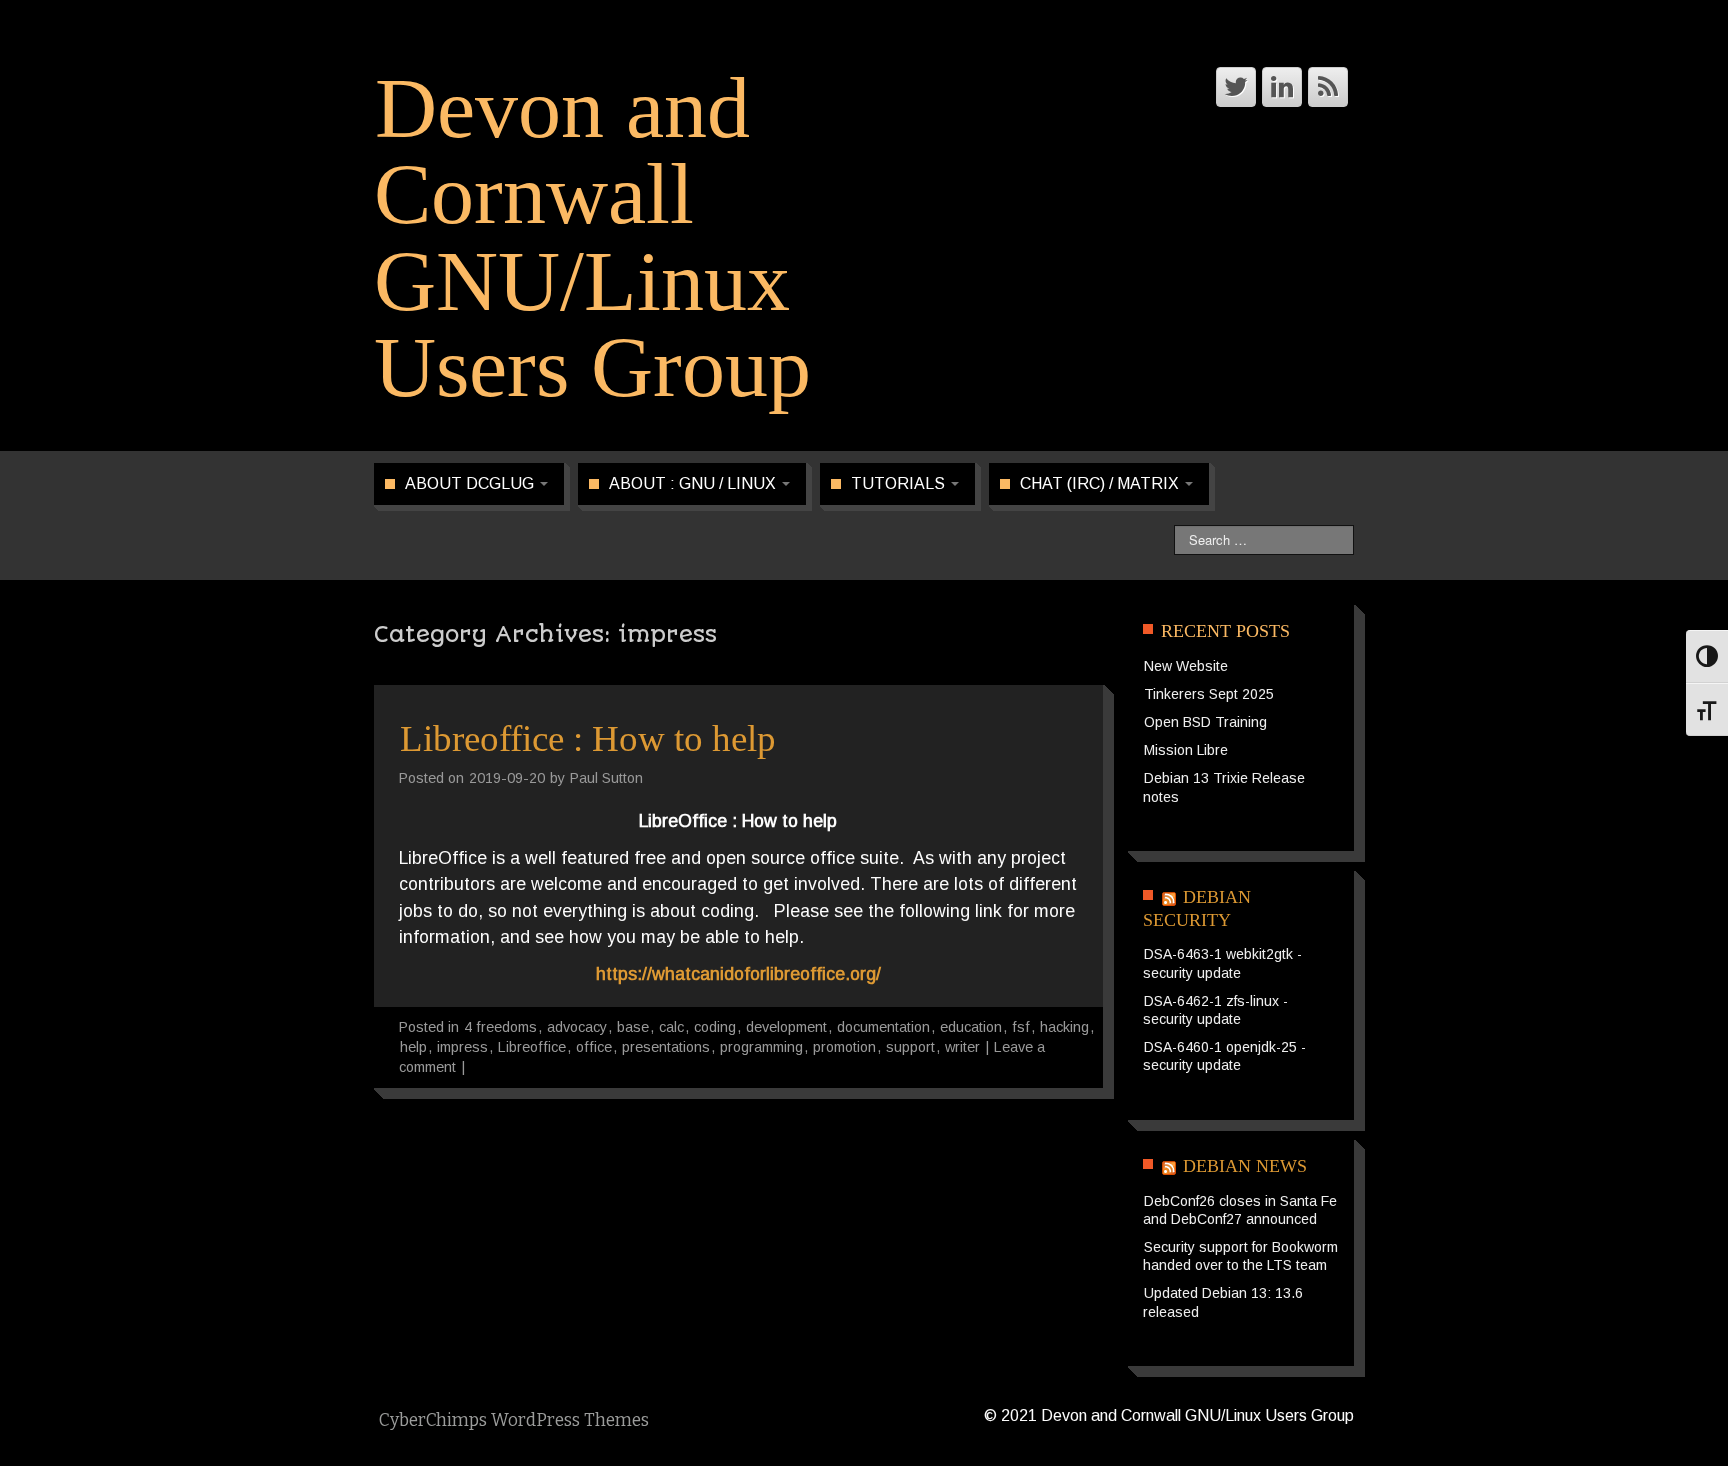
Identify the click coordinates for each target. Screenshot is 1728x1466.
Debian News (1245, 1166)
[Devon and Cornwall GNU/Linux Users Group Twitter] (1236, 87)
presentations (666, 1047)
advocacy (577, 1027)
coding (715, 1027)
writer (962, 1047)
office (594, 1047)
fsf (1021, 1027)
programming (761, 1047)
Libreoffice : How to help (588, 738)
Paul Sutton (606, 778)
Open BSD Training (1205, 722)
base (633, 1027)
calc (671, 1027)
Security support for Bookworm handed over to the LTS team (1240, 1256)
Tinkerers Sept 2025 (1209, 694)
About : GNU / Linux (694, 483)
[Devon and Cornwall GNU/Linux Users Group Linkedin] (1282, 87)
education (971, 1027)
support (910, 1047)
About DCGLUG (471, 483)
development (786, 1027)
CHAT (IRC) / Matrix (1101, 483)
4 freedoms (500, 1027)
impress (462, 1047)
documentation (883, 1027)
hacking (1064, 1027)
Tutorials (900, 483)
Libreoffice (532, 1047)
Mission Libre (1186, 750)
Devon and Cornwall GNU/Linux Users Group (592, 237)
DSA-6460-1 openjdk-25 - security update (1224, 1056)
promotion (844, 1047)
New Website (1186, 666)
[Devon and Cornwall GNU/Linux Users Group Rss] (1328, 87)
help (413, 1047)
